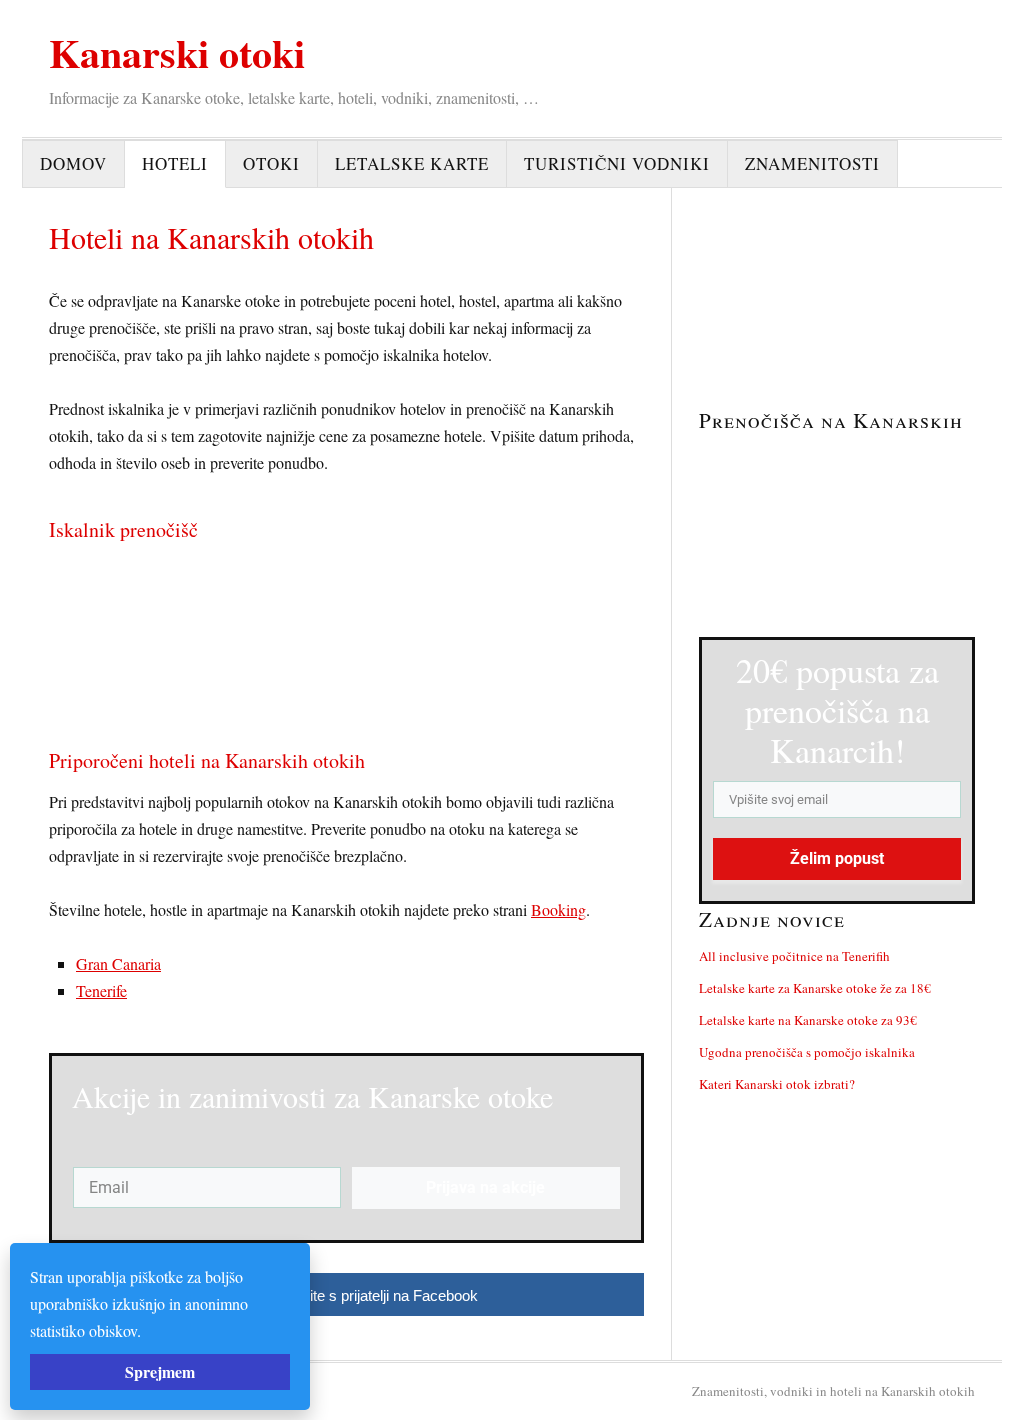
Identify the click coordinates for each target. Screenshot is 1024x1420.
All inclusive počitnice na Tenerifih (794, 956)
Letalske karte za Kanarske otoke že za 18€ (815, 988)
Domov (73, 163)
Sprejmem (160, 1371)
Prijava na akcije (485, 1187)
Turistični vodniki (617, 163)
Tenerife (101, 990)
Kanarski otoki (177, 52)
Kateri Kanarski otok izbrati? (777, 1084)
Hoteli (175, 163)
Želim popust (837, 858)
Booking (558, 909)
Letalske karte (412, 163)
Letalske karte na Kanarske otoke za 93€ (808, 1020)
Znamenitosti (812, 163)
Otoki (271, 163)
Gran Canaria (118, 963)
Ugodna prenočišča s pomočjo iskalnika (807, 1052)
